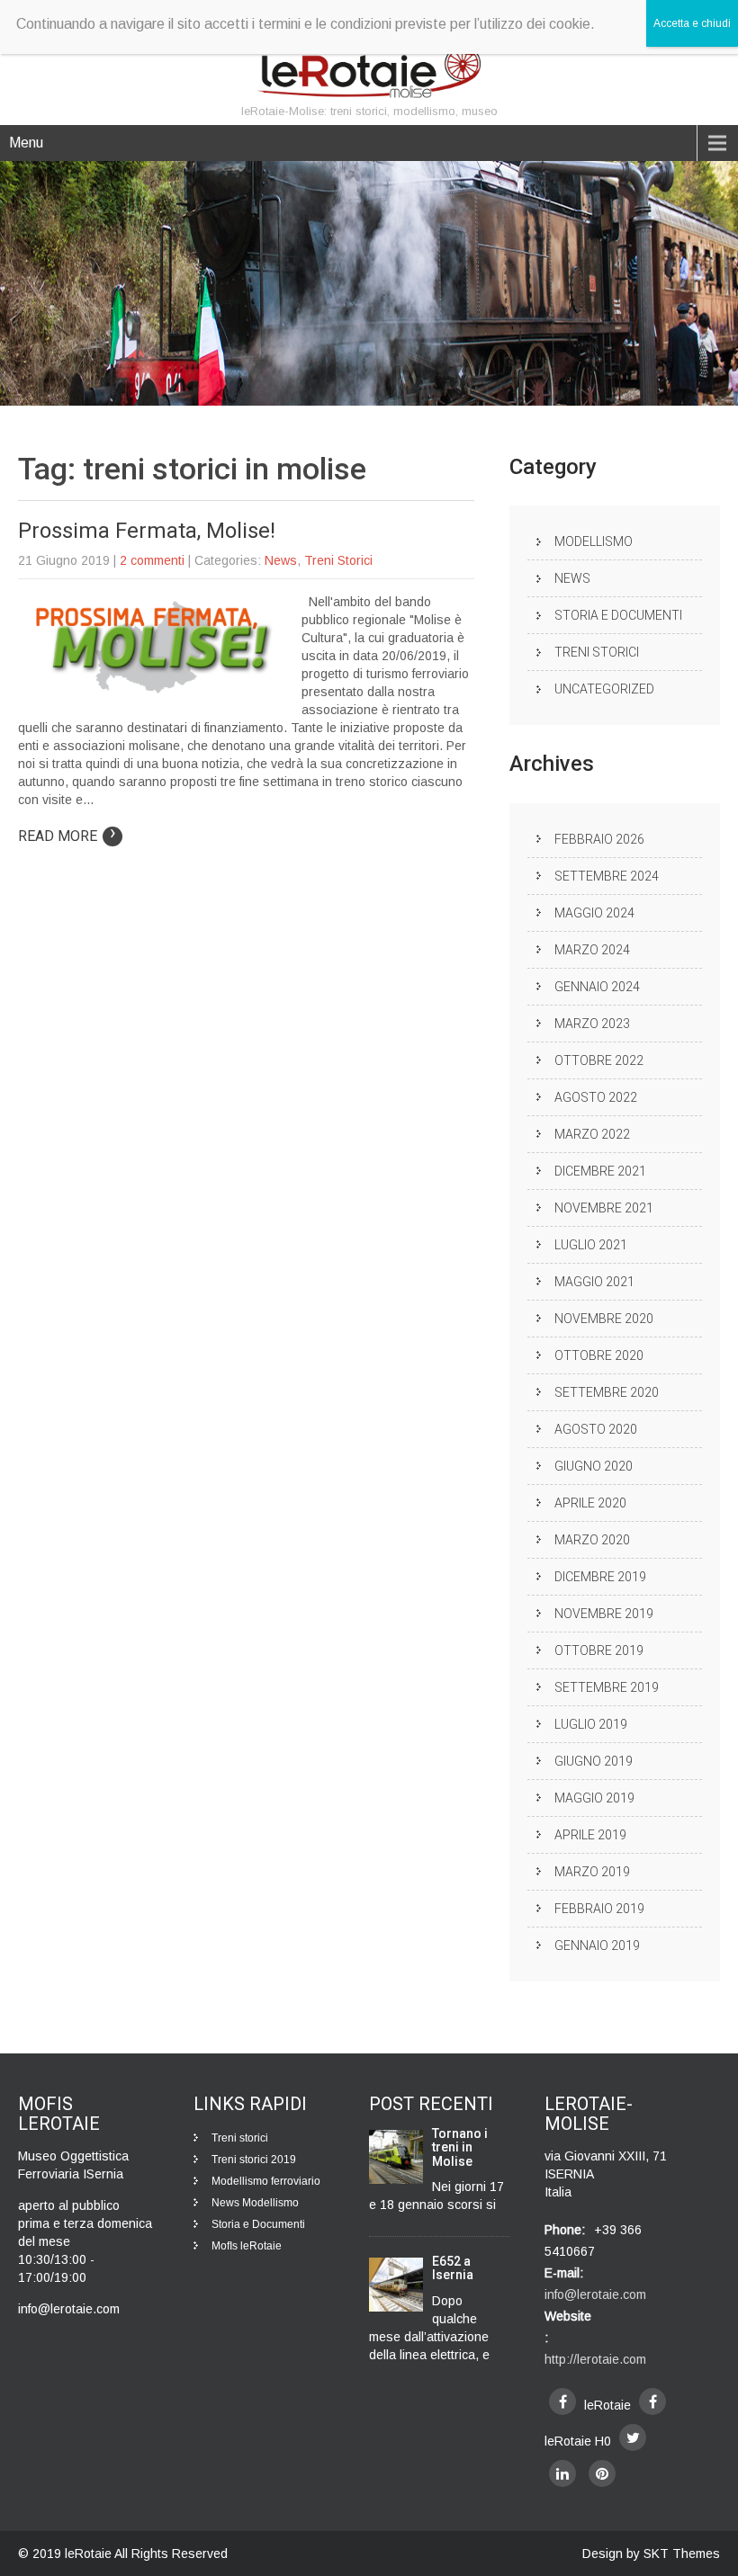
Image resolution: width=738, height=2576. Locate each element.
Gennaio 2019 (597, 1945)
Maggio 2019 (594, 1798)
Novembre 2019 (604, 1614)
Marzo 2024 (592, 950)
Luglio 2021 (591, 1245)
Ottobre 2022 (599, 1060)
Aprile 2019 (590, 1835)
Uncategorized (604, 689)
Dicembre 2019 (600, 1577)
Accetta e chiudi (692, 23)
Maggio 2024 (594, 913)
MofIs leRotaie (247, 2246)
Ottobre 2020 (599, 1355)
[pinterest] (602, 2473)
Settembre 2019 (607, 1687)
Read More (67, 836)
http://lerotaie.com (595, 2359)
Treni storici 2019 (254, 2160)
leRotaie (90, 2554)
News (281, 560)
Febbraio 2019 (599, 1909)
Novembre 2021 (604, 1208)
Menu (26, 143)
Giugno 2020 (594, 1466)
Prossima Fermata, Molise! (147, 531)
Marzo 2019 (592, 1872)
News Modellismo (255, 2203)
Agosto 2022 (596, 1097)
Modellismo (594, 541)
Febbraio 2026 (599, 839)
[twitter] (633, 2437)
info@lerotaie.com (595, 2294)
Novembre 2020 (604, 1319)
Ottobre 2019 (599, 1650)
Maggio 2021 (594, 1282)
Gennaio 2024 (597, 987)
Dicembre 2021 (600, 1171)
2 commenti (152, 560)
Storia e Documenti (618, 615)
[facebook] (562, 2402)
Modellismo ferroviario (266, 2181)
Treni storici (240, 2138)
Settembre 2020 (607, 1392)
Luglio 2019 (591, 1724)
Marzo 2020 (592, 1540)
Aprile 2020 (590, 1503)
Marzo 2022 (592, 1134)
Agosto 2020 (596, 1429)
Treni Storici (338, 560)
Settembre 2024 (607, 876)
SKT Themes (682, 2554)
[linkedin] (562, 2473)
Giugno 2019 (594, 1761)
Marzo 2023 (592, 1024)
